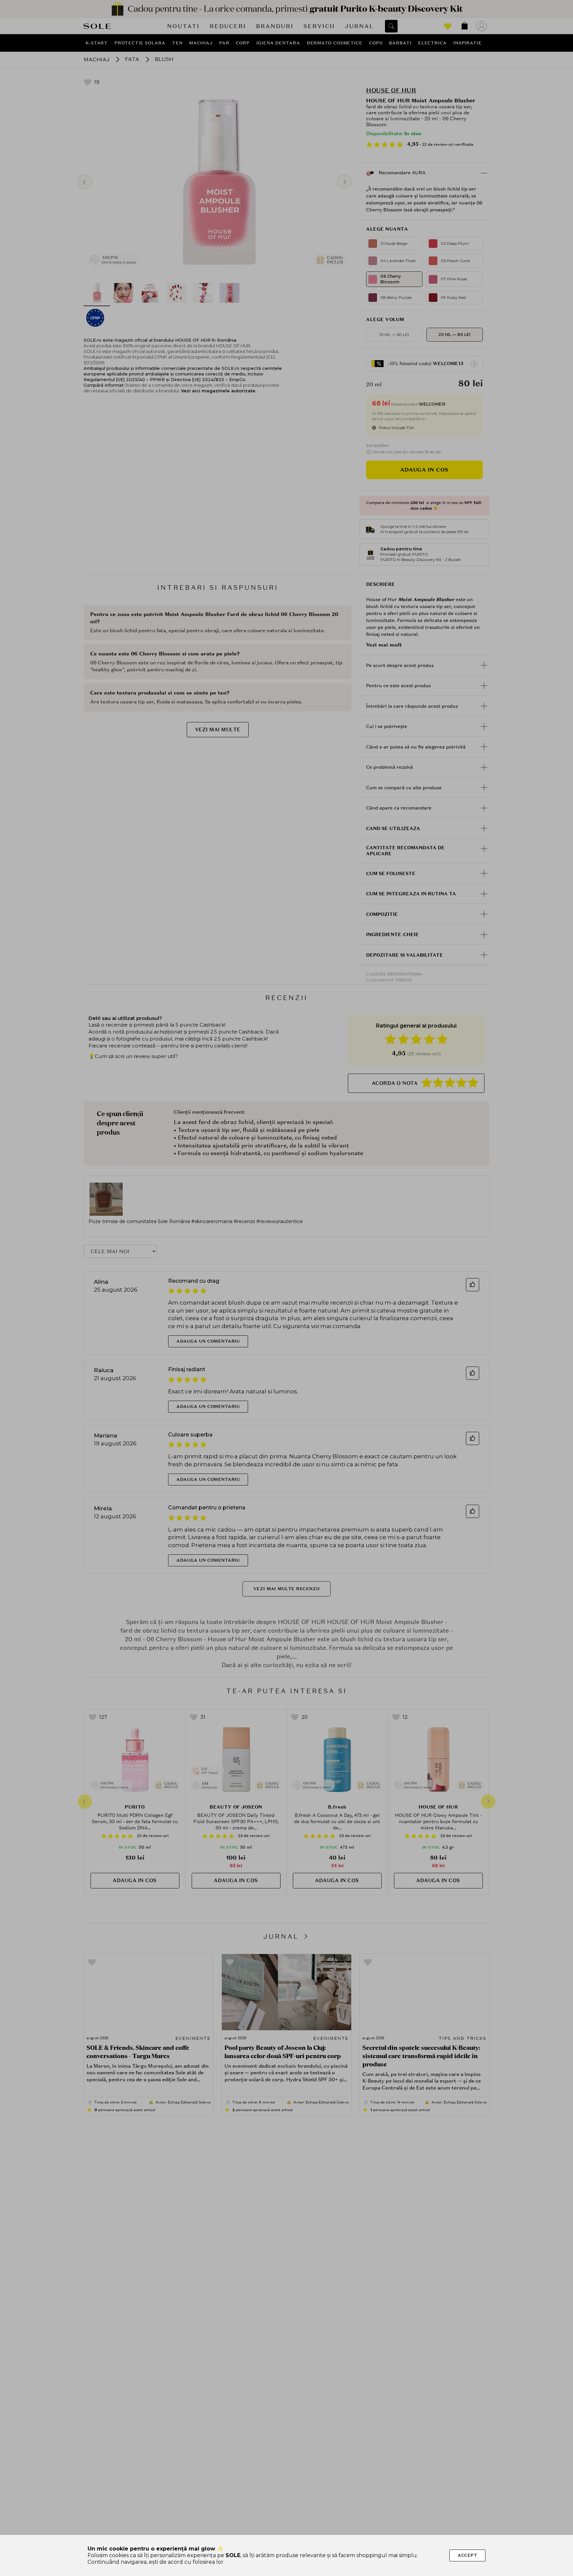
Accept (467, 2555)
